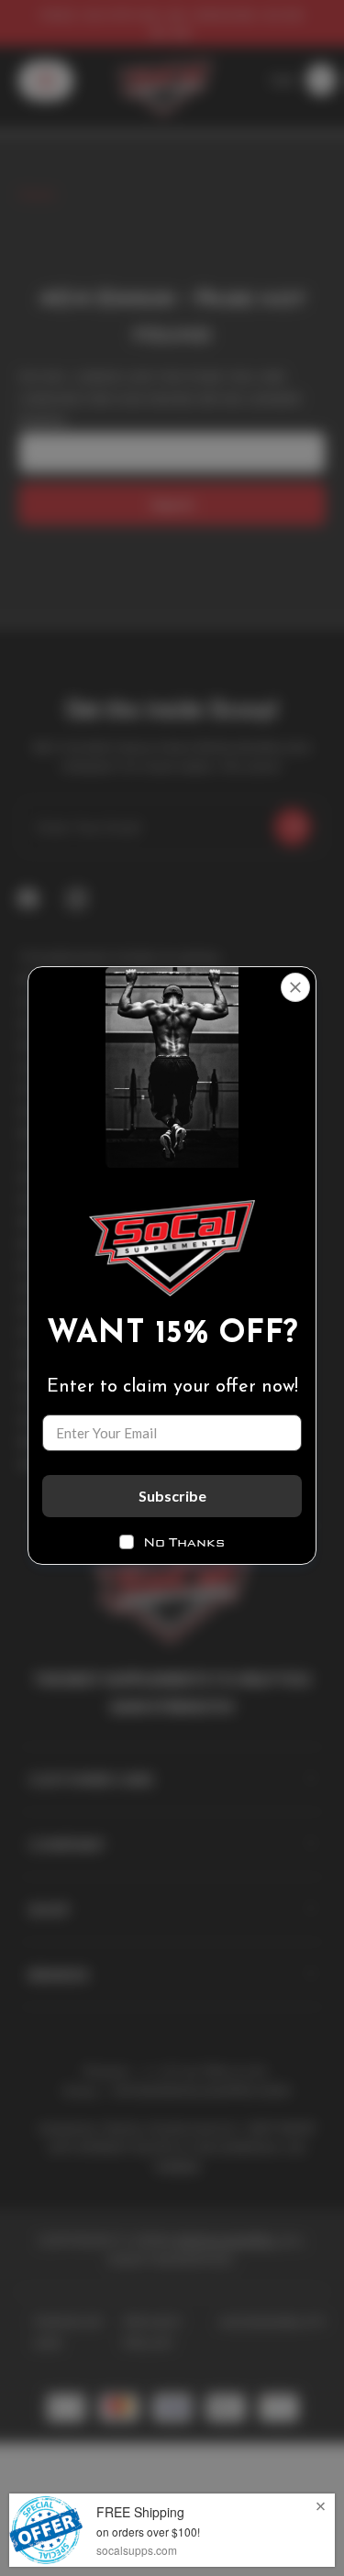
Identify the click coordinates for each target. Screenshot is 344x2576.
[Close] (295, 987)
